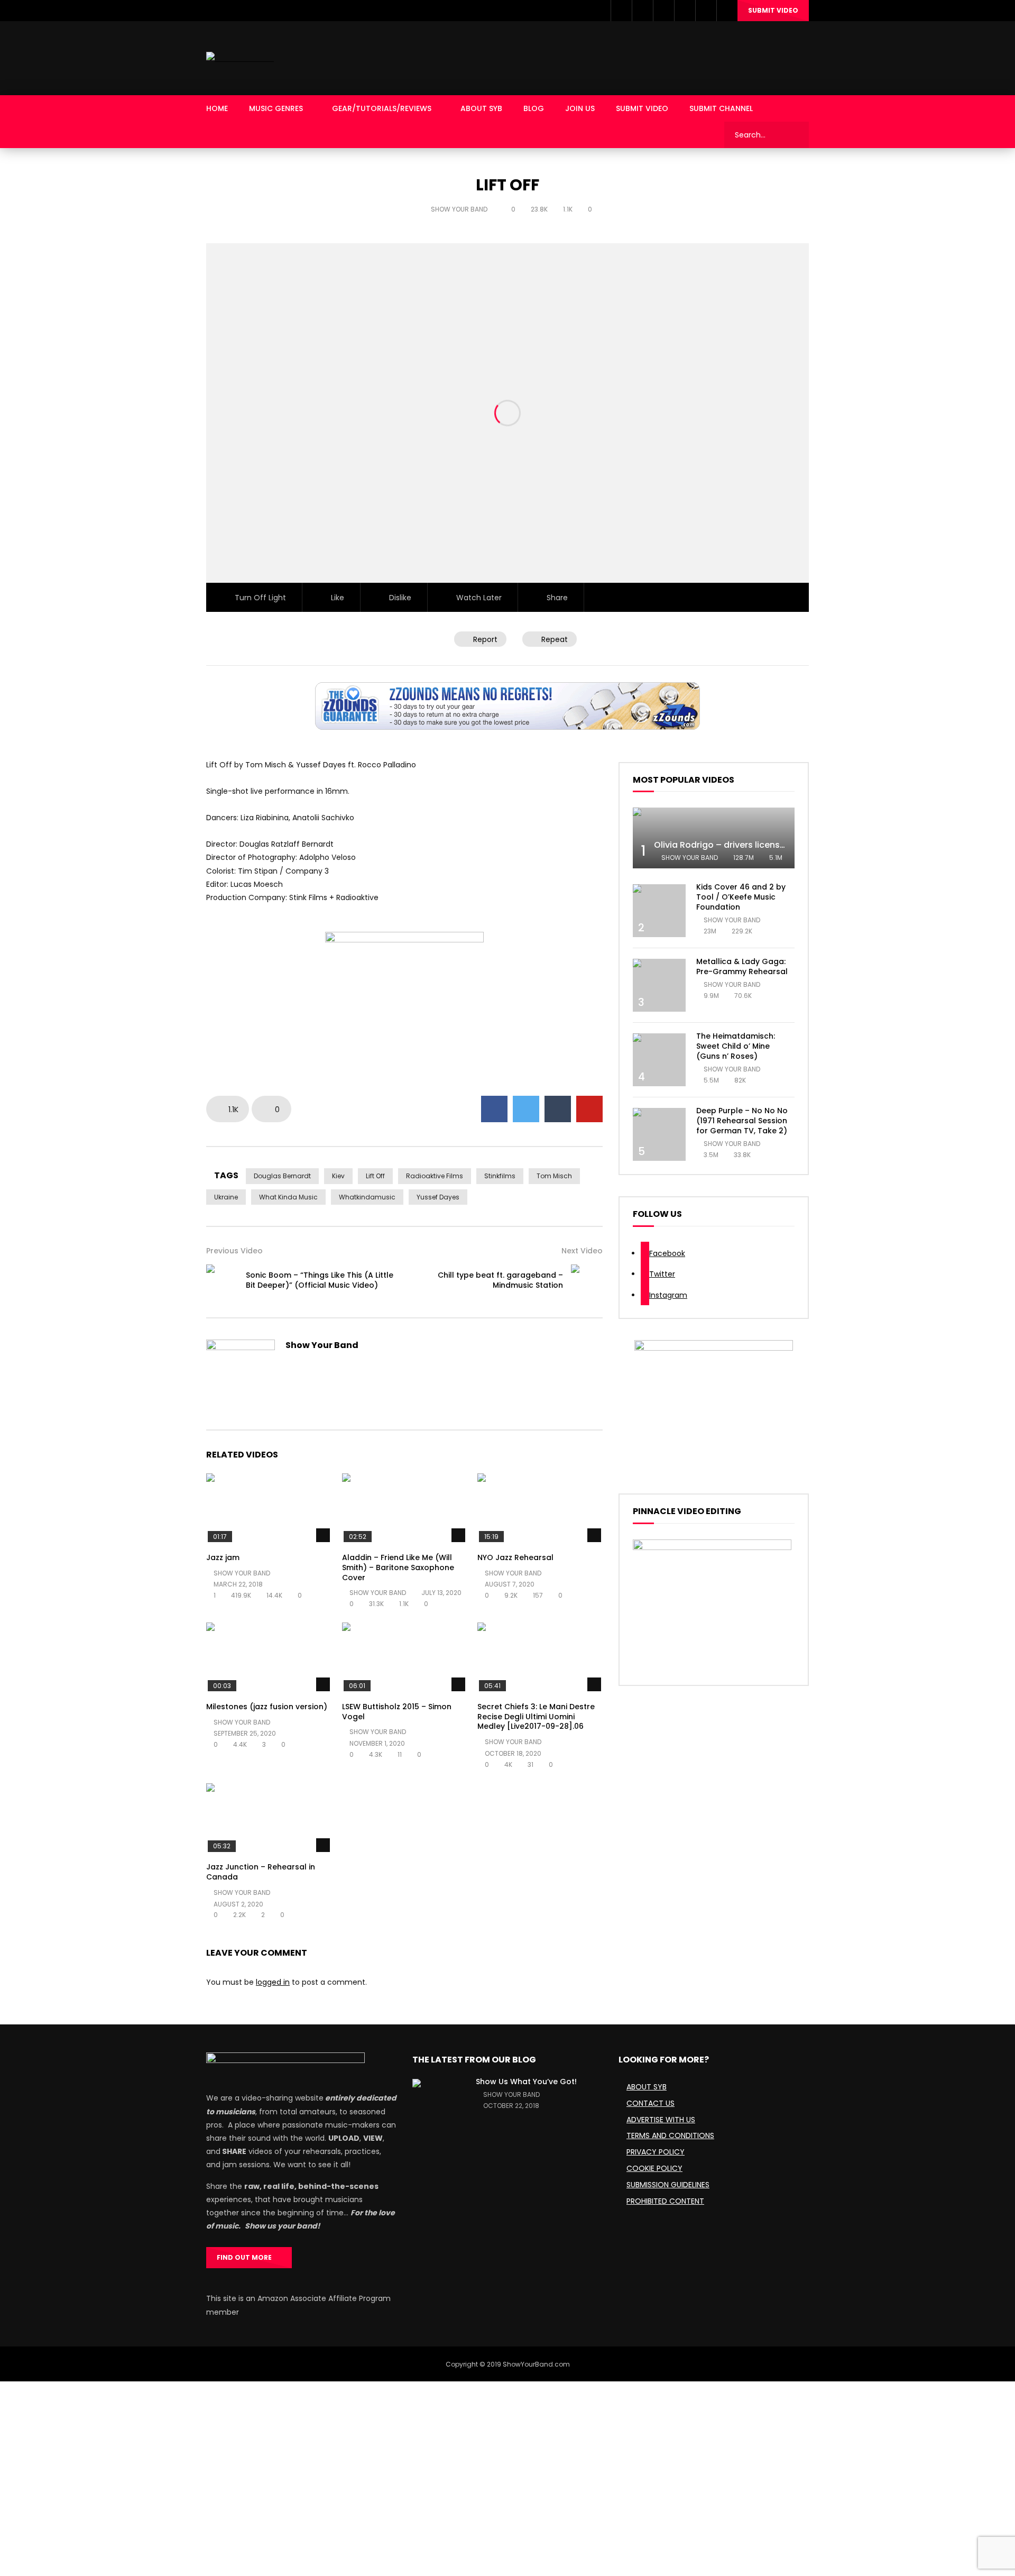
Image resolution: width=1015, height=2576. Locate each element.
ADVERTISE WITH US (661, 2120)
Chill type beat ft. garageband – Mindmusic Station (500, 1280)
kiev (338, 1176)
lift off (375, 1176)
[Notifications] (706, 11)
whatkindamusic (367, 1197)
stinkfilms (500, 1176)
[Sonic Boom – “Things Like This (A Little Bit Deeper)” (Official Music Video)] (222, 1280)
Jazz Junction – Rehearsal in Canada (261, 1872)
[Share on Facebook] (494, 1109)
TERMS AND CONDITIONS (670, 2135)
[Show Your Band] (240, 58)
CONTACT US (650, 2103)
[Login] (727, 11)
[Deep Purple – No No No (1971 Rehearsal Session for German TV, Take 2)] (659, 1134)
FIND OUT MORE (247, 2257)
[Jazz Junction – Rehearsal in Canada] (269, 1818)
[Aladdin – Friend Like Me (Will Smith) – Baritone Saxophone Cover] (405, 1509)
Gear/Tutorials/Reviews (382, 108)
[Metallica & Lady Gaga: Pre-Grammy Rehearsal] (659, 985)
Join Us (580, 108)
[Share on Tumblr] (558, 1109)
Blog (534, 108)
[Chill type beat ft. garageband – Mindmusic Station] (587, 1280)
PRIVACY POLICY (656, 2152)
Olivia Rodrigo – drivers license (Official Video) (754, 845)
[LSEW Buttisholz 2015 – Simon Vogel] (405, 1658)
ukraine (226, 1197)
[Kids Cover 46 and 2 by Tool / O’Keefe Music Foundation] (659, 911)
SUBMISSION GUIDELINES (668, 2185)
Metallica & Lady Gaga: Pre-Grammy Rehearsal (742, 966)
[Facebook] (621, 11)
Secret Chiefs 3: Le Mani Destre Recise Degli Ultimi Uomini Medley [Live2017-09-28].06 (536, 1717)
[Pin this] (589, 1109)
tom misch (554, 1176)
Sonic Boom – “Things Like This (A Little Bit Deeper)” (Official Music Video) (320, 1280)
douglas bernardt (282, 1176)
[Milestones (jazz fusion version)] (269, 1658)
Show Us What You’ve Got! (526, 2082)
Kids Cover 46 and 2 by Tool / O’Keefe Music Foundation (741, 897)
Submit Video (773, 10)
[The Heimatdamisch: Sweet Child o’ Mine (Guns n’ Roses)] (659, 1060)
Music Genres (276, 108)
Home (217, 108)
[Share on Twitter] (526, 1109)
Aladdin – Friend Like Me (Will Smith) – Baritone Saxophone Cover (398, 1567)
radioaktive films (435, 1176)
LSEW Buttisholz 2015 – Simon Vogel (397, 1712)
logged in (273, 1982)
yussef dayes (438, 1197)
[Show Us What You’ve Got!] (439, 2105)
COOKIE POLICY (654, 2168)
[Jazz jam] (269, 1509)
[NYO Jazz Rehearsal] (540, 1509)
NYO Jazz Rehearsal (515, 1557)
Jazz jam (223, 1557)
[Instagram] (663, 11)
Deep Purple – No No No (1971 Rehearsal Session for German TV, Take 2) (742, 1121)
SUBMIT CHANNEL (721, 108)
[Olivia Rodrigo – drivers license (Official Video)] (714, 838)
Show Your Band (460, 209)
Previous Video (234, 1251)
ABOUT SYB (647, 2087)
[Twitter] (642, 11)
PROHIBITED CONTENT (665, 2201)
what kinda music (288, 1197)
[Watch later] (685, 11)
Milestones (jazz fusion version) (267, 1707)
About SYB (481, 108)
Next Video (582, 1251)
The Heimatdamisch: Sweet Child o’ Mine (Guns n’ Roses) (736, 1046)
